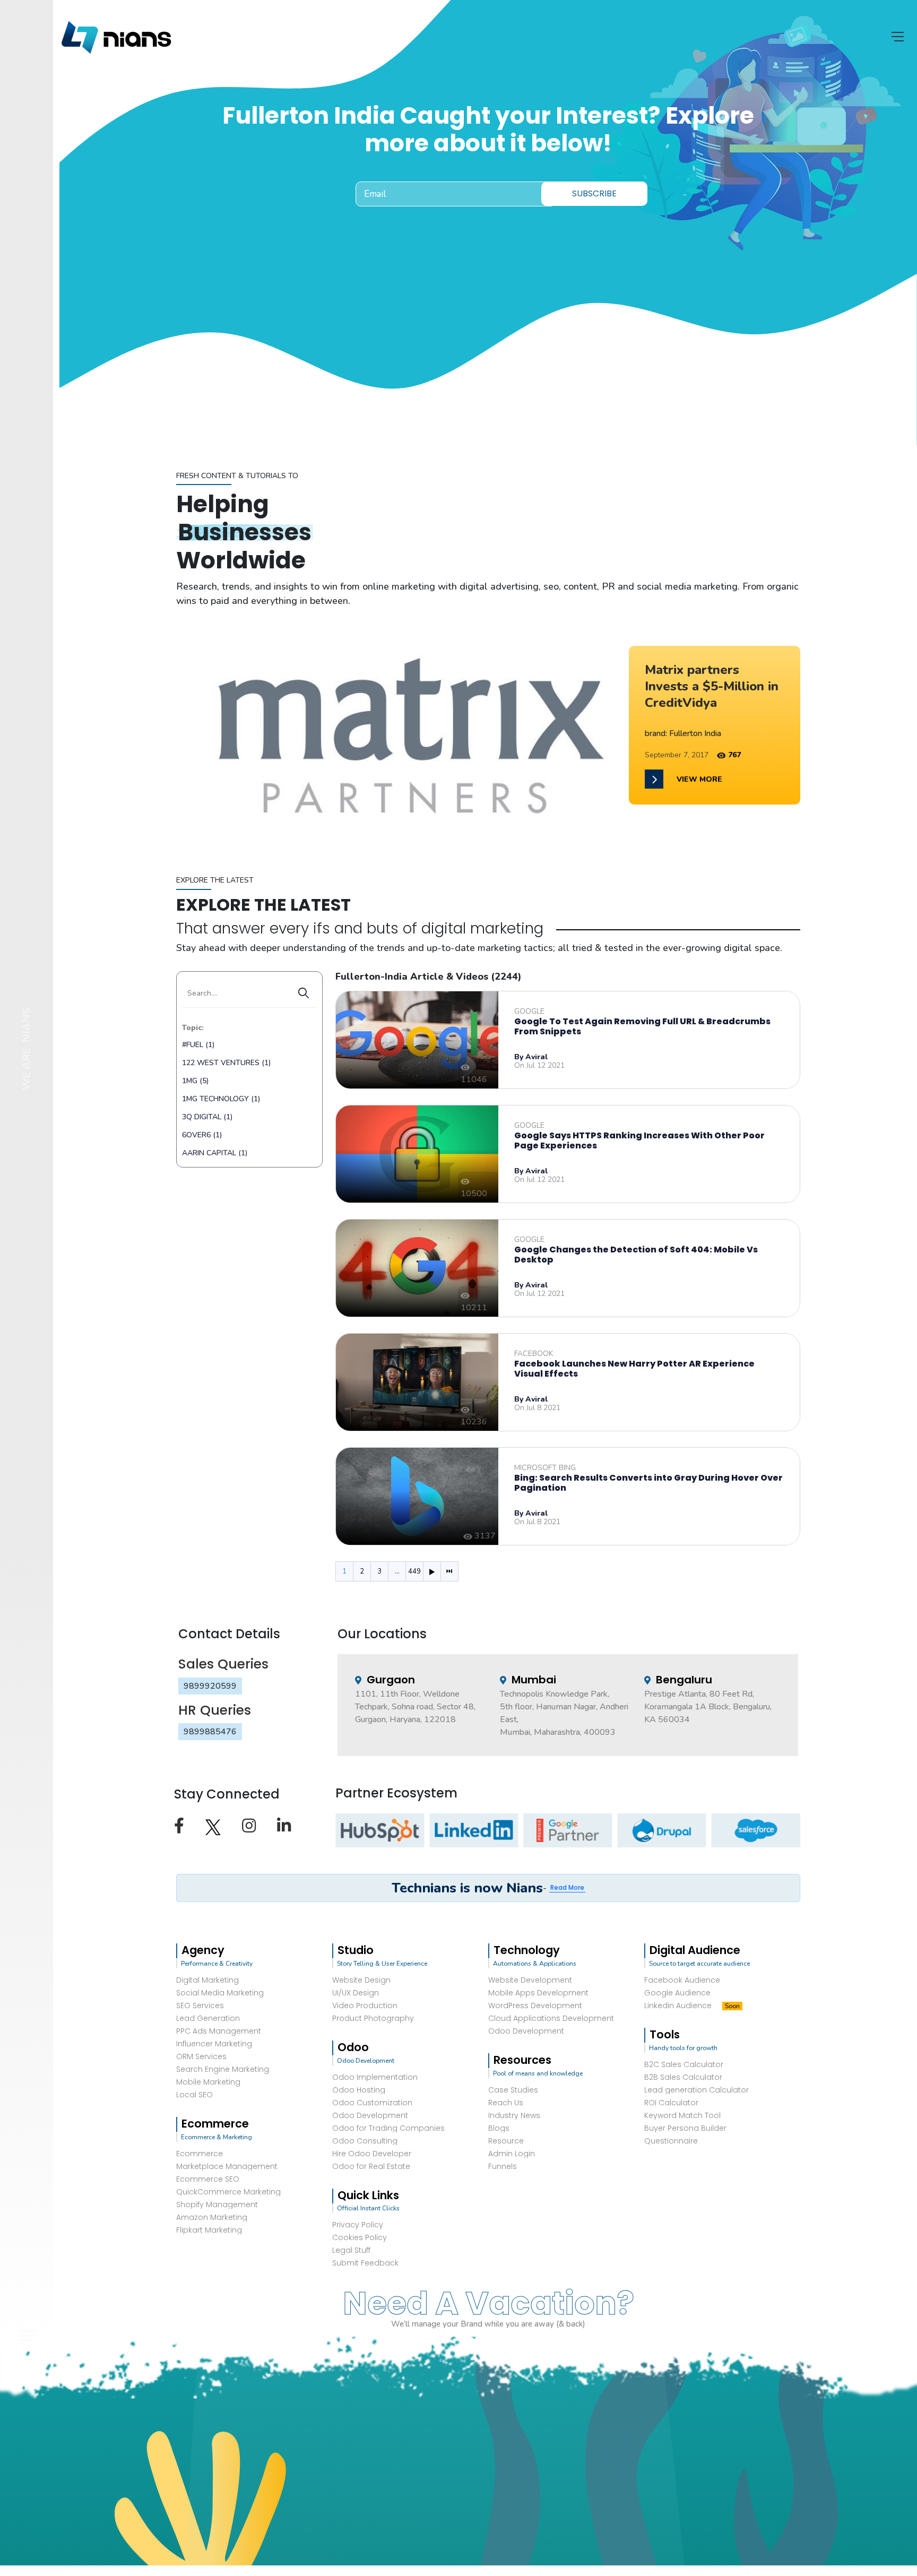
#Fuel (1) (198, 1045)
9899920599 (210, 1686)
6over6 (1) (202, 1135)
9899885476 (210, 1732)
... (397, 1571)
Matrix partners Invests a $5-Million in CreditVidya (712, 686)
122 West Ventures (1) (226, 1063)
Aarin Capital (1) (215, 1153)
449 (414, 1571)
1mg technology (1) (221, 1099)
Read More (567, 1887)
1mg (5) (195, 1081)
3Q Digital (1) (207, 1117)
